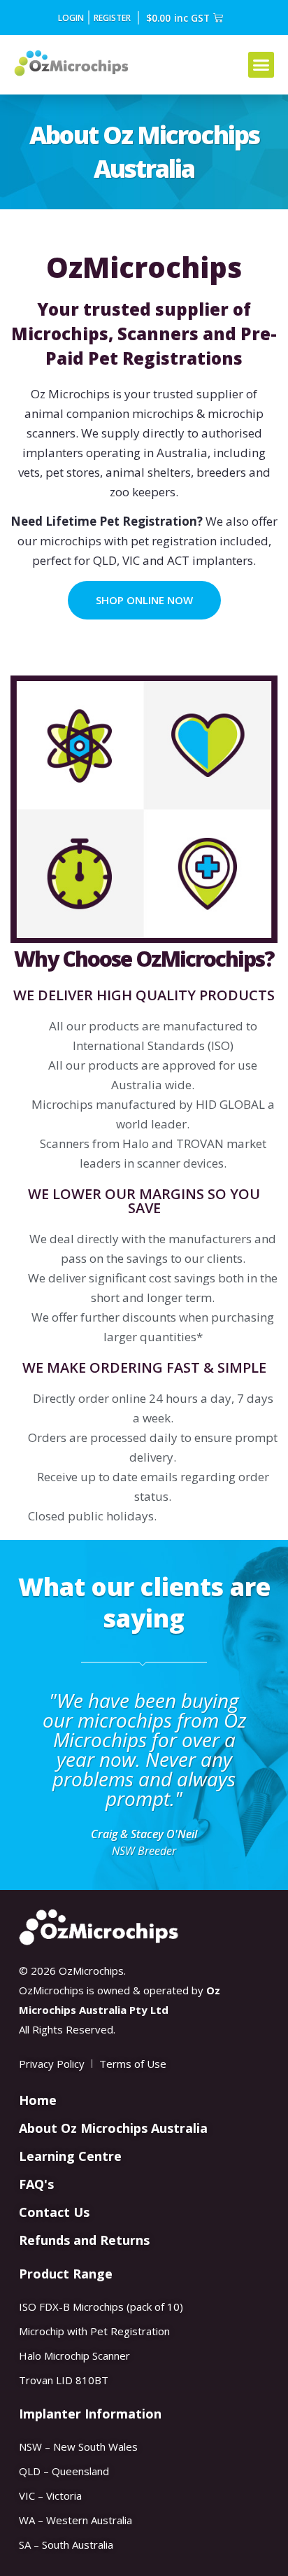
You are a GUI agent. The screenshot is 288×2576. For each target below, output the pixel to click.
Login (71, 17)
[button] (261, 65)
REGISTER (112, 17)
